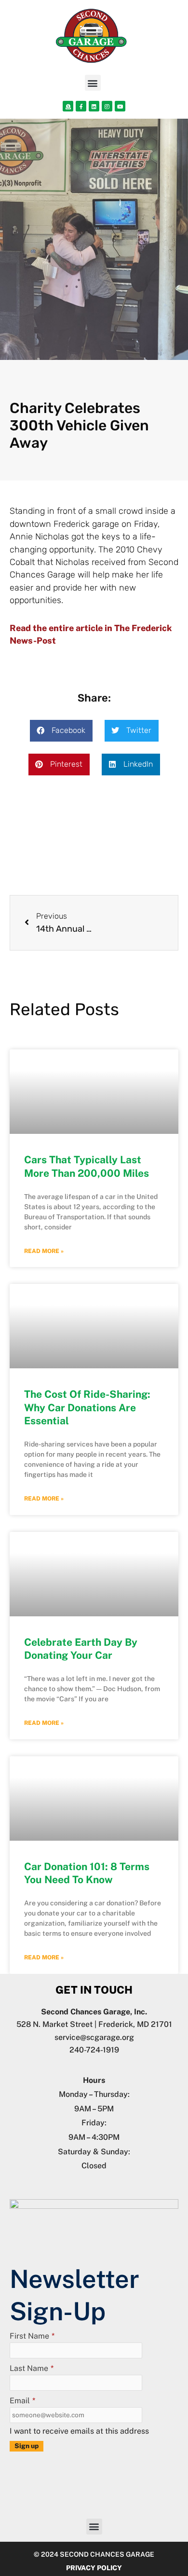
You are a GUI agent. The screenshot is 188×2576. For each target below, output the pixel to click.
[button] (93, 83)
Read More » (44, 1251)
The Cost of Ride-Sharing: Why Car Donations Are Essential (87, 1407)
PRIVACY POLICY (94, 2568)
